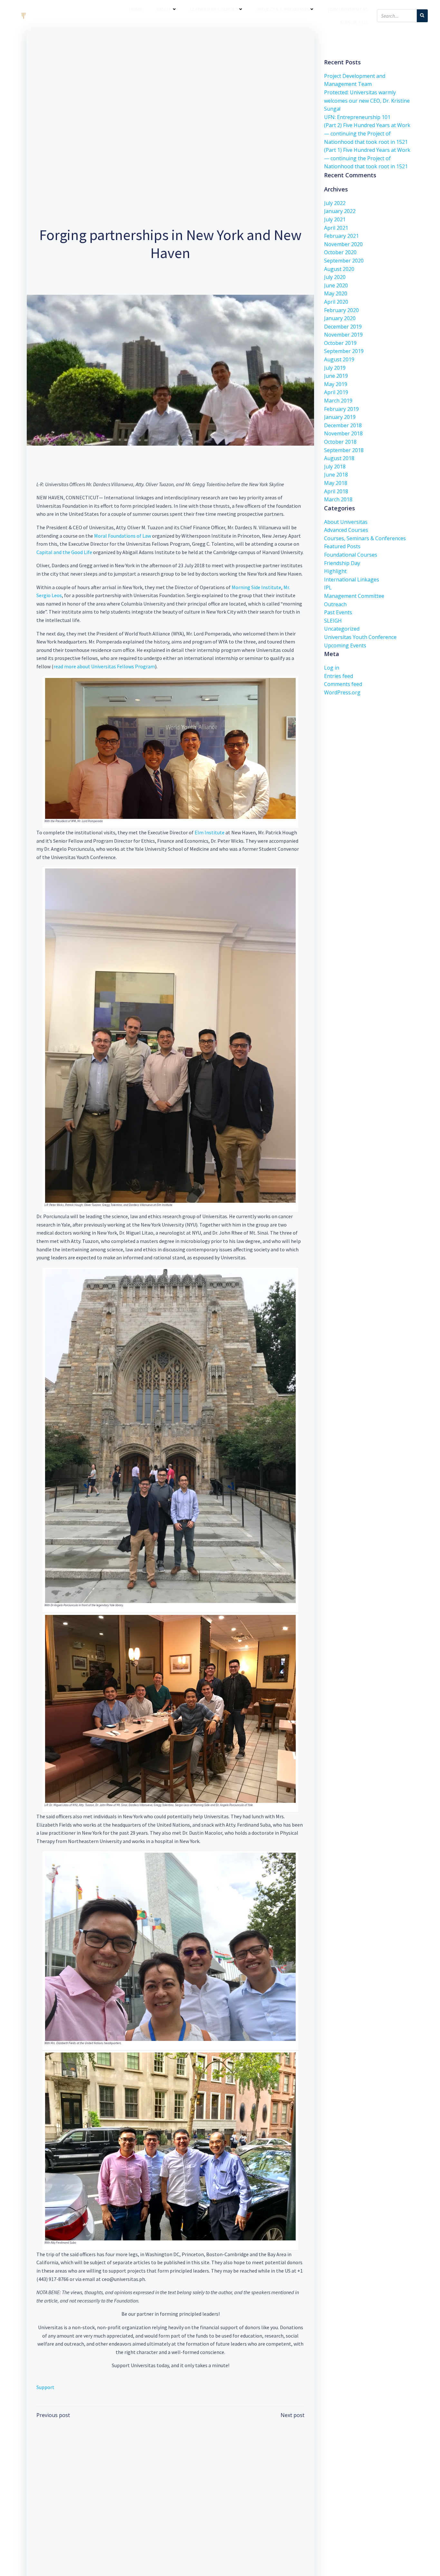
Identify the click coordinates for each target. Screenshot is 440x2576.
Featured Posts (342, 546)
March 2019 (338, 401)
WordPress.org (342, 692)
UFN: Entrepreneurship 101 (357, 117)
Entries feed (339, 676)
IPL (328, 588)
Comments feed (343, 684)
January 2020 (340, 318)
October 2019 (340, 343)
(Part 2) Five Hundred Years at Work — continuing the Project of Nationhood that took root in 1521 (367, 133)
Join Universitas (348, 9)
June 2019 (336, 376)
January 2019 (340, 417)
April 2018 (336, 491)
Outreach (335, 604)
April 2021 (336, 228)
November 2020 (343, 244)
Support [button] (45, 2387)
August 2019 (339, 359)
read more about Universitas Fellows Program (104, 666)
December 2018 (343, 425)
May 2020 (336, 293)
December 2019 (343, 327)
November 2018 (343, 433)
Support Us (354, 22)
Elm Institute (210, 832)
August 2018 (339, 458)
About (163, 9)
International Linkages (352, 579)
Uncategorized (342, 629)
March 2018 (338, 499)
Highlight (335, 571)
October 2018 (340, 442)
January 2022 (340, 211)
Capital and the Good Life (64, 552)
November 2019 (343, 335)
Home (136, 9)
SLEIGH (333, 621)
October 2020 (340, 252)
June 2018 (336, 475)
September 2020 (344, 261)
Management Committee (354, 596)
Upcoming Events (345, 645)
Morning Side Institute (256, 587)
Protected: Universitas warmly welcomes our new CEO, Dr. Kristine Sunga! (367, 101)
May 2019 (336, 384)
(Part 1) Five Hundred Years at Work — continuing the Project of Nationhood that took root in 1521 (367, 158)
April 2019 (336, 392)
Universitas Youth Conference (360, 637)
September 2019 (344, 351)
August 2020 (339, 269)
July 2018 (335, 467)
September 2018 (344, 450)
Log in (332, 668)
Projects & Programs (283, 9)
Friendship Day (342, 563)
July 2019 (335, 368)
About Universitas (346, 522)
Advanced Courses (346, 530)
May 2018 (336, 483)
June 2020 (336, 285)
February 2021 (341, 236)
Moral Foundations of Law (122, 536)
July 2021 (335, 219)
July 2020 (335, 277)
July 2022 (335, 203)
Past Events (338, 612)
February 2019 (341, 409)
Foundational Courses (351, 555)
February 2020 (341, 310)
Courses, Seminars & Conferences (365, 538)
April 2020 (336, 302)
